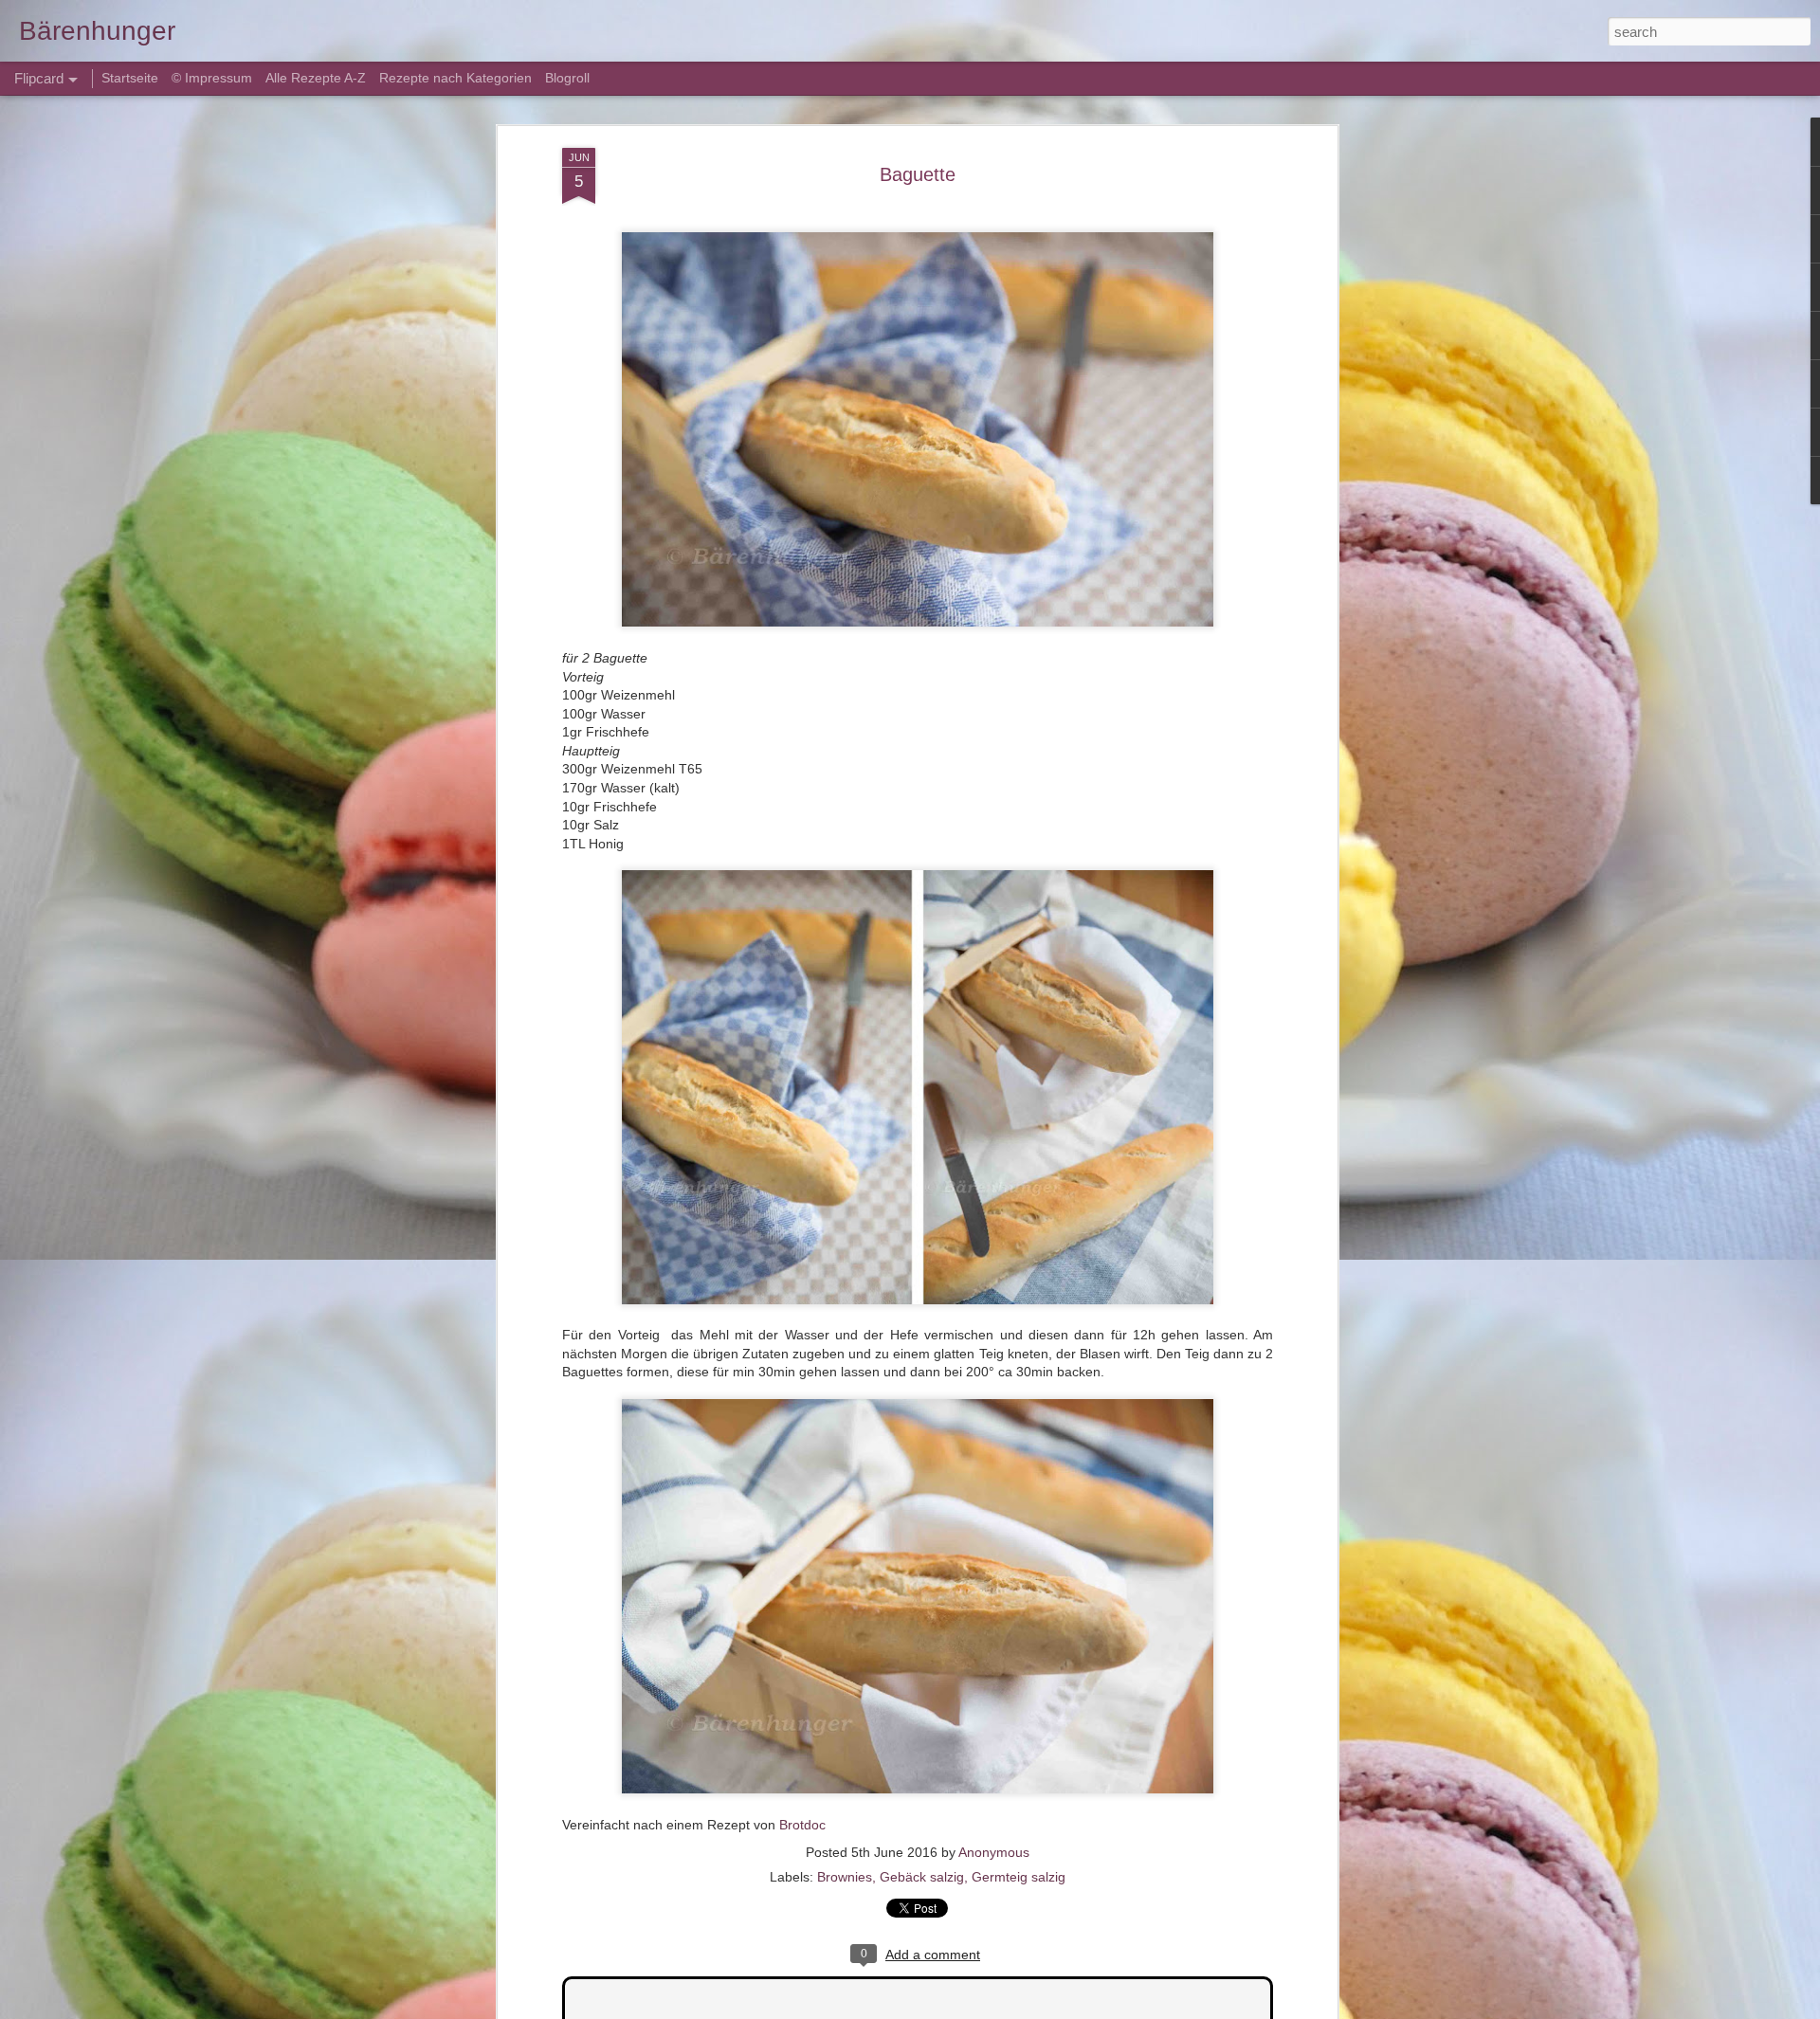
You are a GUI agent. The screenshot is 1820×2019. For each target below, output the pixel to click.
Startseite (132, 78)
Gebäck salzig (922, 1877)
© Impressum (212, 78)
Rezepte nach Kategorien (455, 78)
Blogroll (567, 78)
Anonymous (994, 1852)
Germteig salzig (1019, 1877)
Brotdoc (802, 1825)
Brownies (845, 1877)
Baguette (918, 174)
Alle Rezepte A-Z (316, 78)
